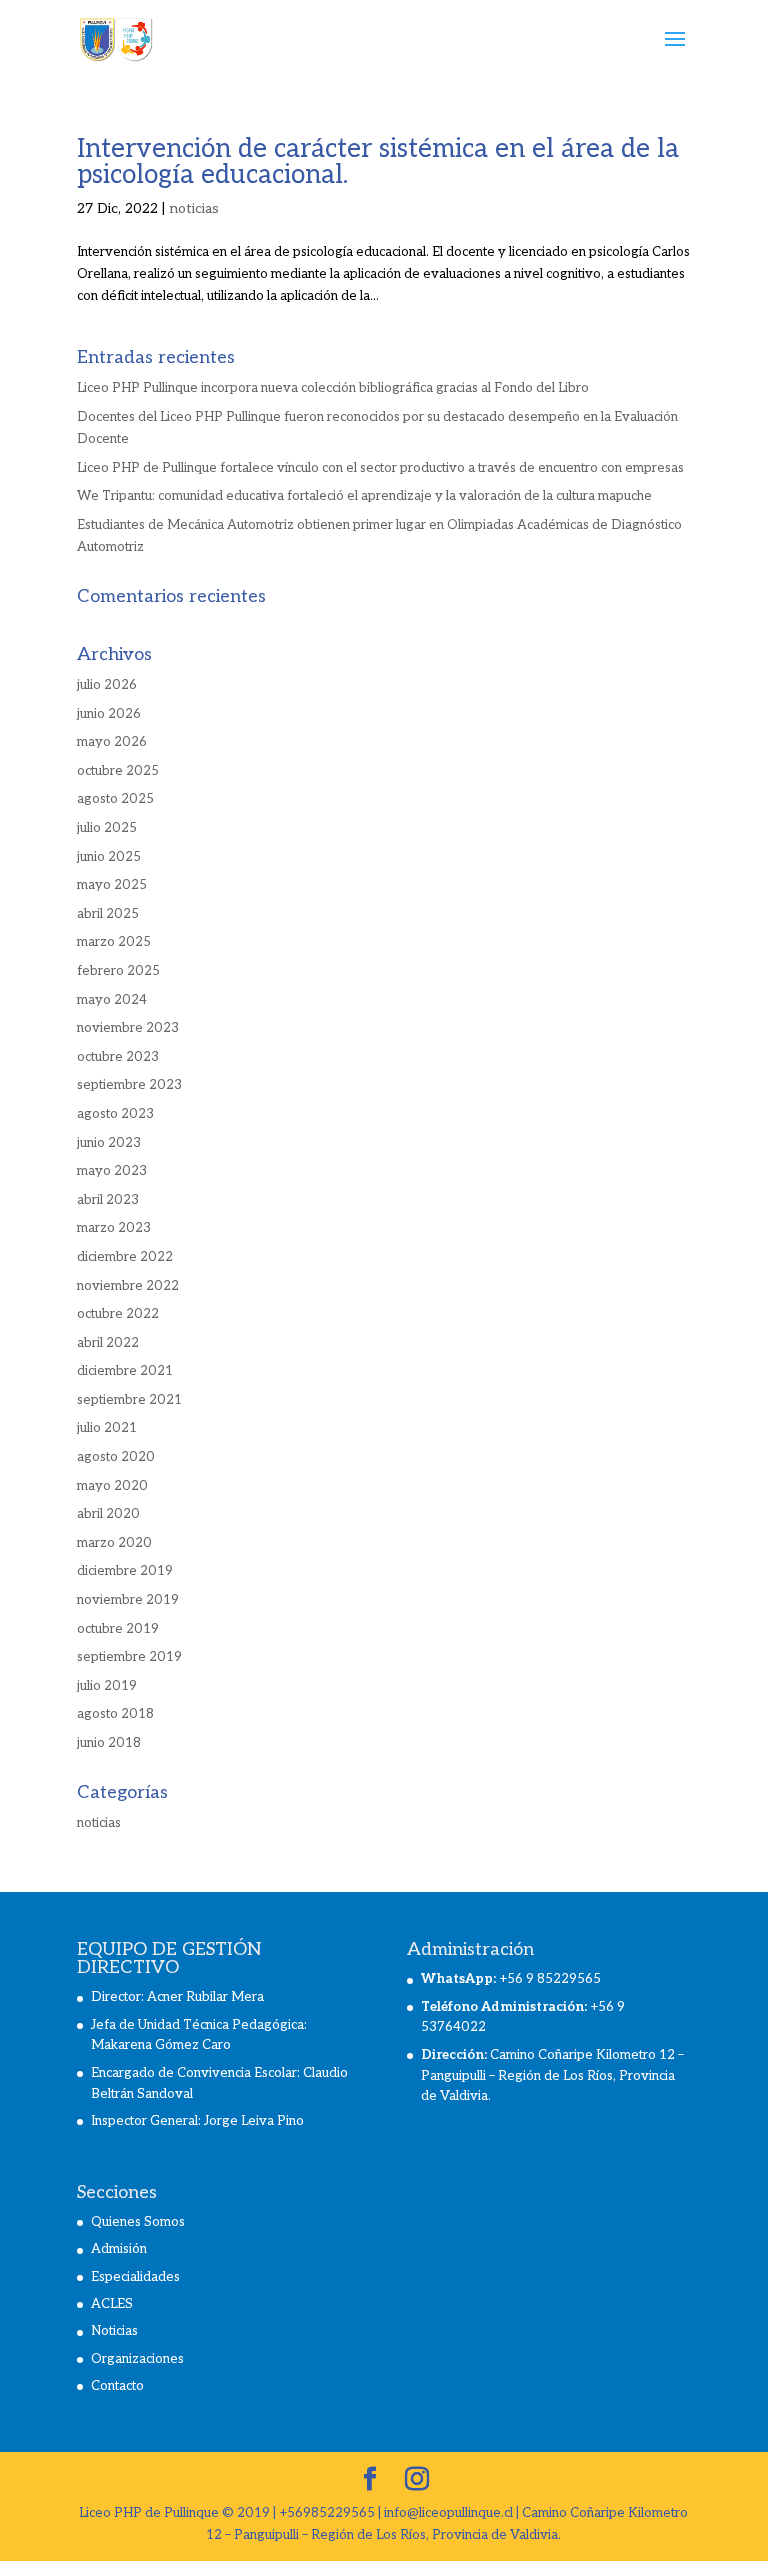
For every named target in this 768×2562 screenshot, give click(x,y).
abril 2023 (108, 1200)
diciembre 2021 (125, 1371)
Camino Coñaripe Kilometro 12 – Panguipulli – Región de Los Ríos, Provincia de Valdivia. (552, 2076)
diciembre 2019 (125, 1571)
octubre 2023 (118, 1057)
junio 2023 (109, 1143)
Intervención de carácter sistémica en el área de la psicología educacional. (378, 162)
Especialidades (135, 2277)
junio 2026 (109, 714)
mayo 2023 (112, 1171)
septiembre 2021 (129, 1400)
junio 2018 (109, 1743)
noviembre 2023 (128, 1028)
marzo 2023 (114, 1228)
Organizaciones (137, 2359)
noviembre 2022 (128, 1286)
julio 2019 (107, 1686)
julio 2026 (107, 685)
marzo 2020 (114, 1543)
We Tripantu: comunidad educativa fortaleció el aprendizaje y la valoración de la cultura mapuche (364, 496)
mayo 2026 (112, 742)
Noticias (114, 2331)
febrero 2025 (118, 971)
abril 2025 (108, 914)
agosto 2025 (115, 799)
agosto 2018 (115, 1714)
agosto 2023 (115, 1114)
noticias (194, 208)
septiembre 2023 (129, 1085)
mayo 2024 (112, 1000)
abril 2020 (108, 1514)
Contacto (117, 2386)
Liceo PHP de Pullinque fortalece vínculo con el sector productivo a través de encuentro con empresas (380, 468)
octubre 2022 (118, 1314)
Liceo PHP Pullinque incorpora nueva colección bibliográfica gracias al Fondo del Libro (333, 388)
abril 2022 (108, 1343)
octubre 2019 (118, 1629)
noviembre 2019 (128, 1600)
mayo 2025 (112, 885)
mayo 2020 (112, 1486)
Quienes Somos (138, 2222)
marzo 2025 (114, 942)
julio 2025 (107, 828)
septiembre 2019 (129, 1657)
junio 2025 (109, 857)
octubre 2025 (118, 771)
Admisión (119, 2249)
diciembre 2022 (125, 1257)
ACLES (112, 2304)
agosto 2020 (116, 1457)
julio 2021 (107, 1428)
